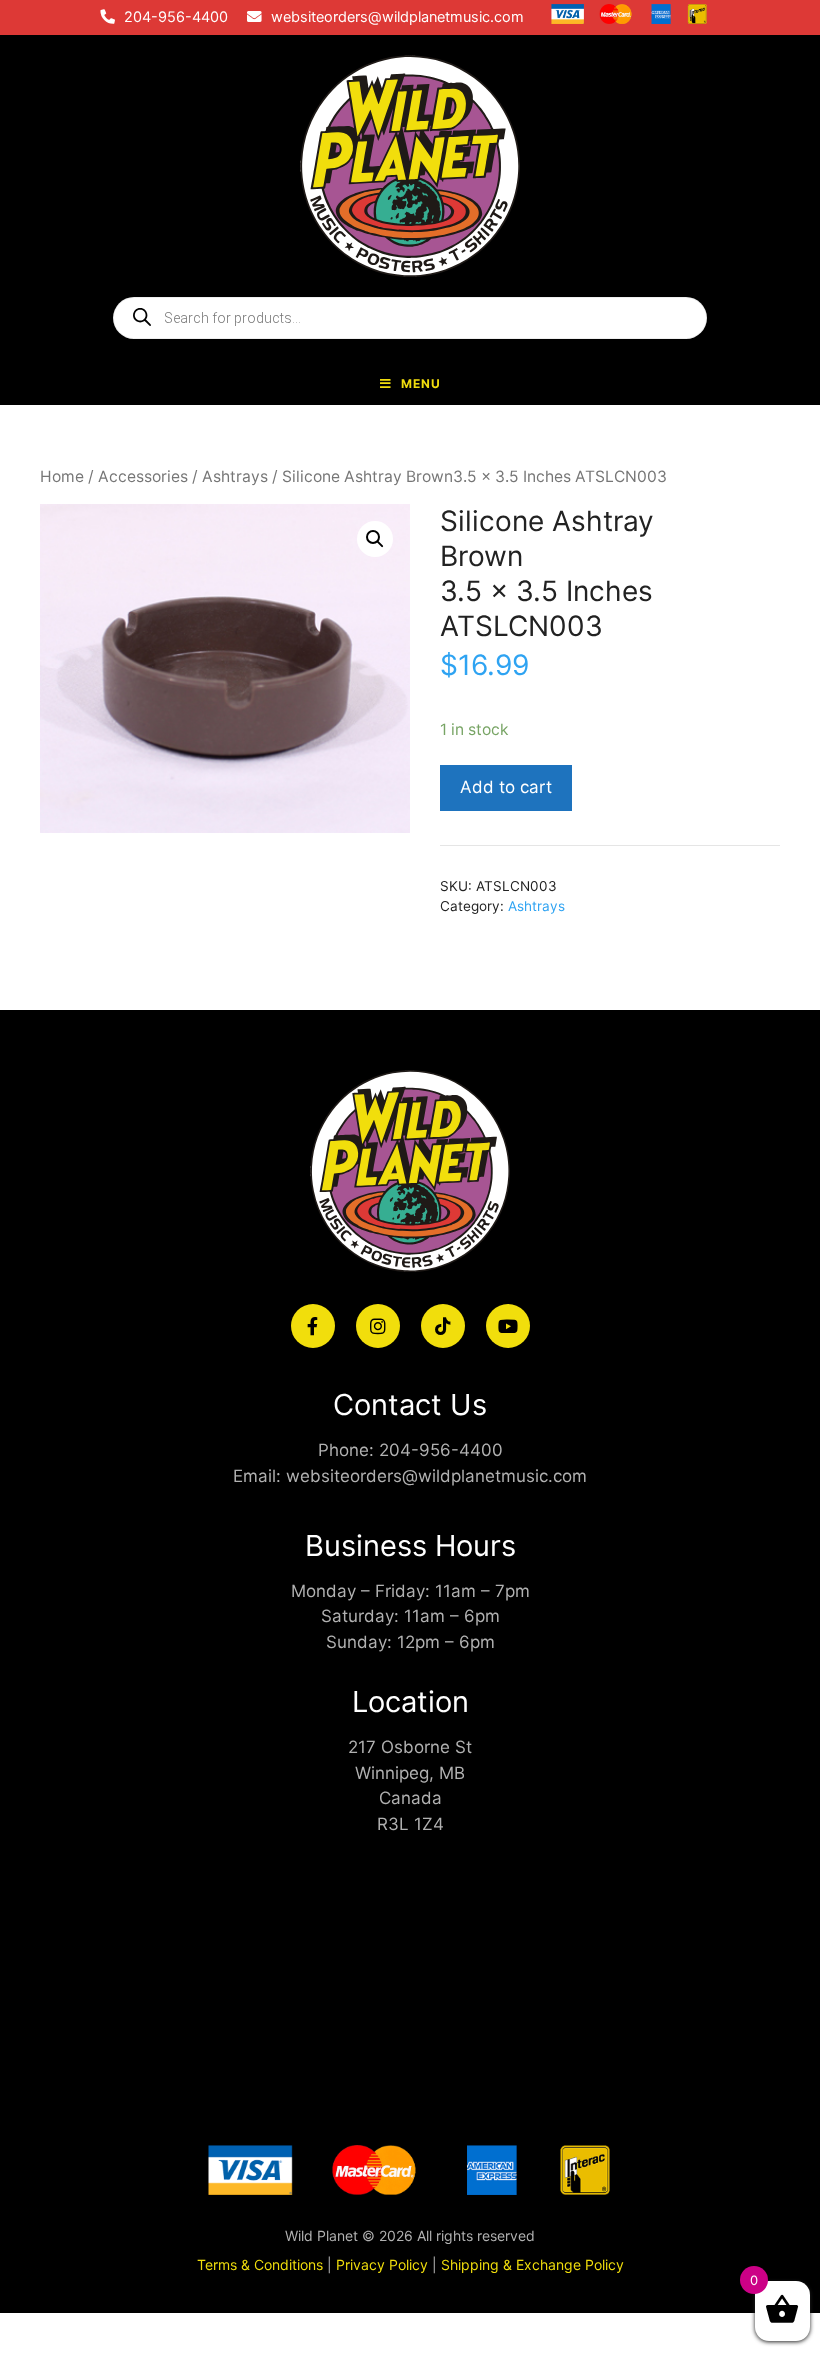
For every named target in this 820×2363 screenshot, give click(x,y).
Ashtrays (235, 476)
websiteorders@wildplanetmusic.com (397, 17)
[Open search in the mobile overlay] (410, 318)
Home (62, 476)
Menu (421, 383)
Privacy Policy (382, 2264)
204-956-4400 (176, 17)
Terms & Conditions (260, 2264)
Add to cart (506, 787)
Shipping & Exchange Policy (532, 2264)
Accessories (143, 476)
